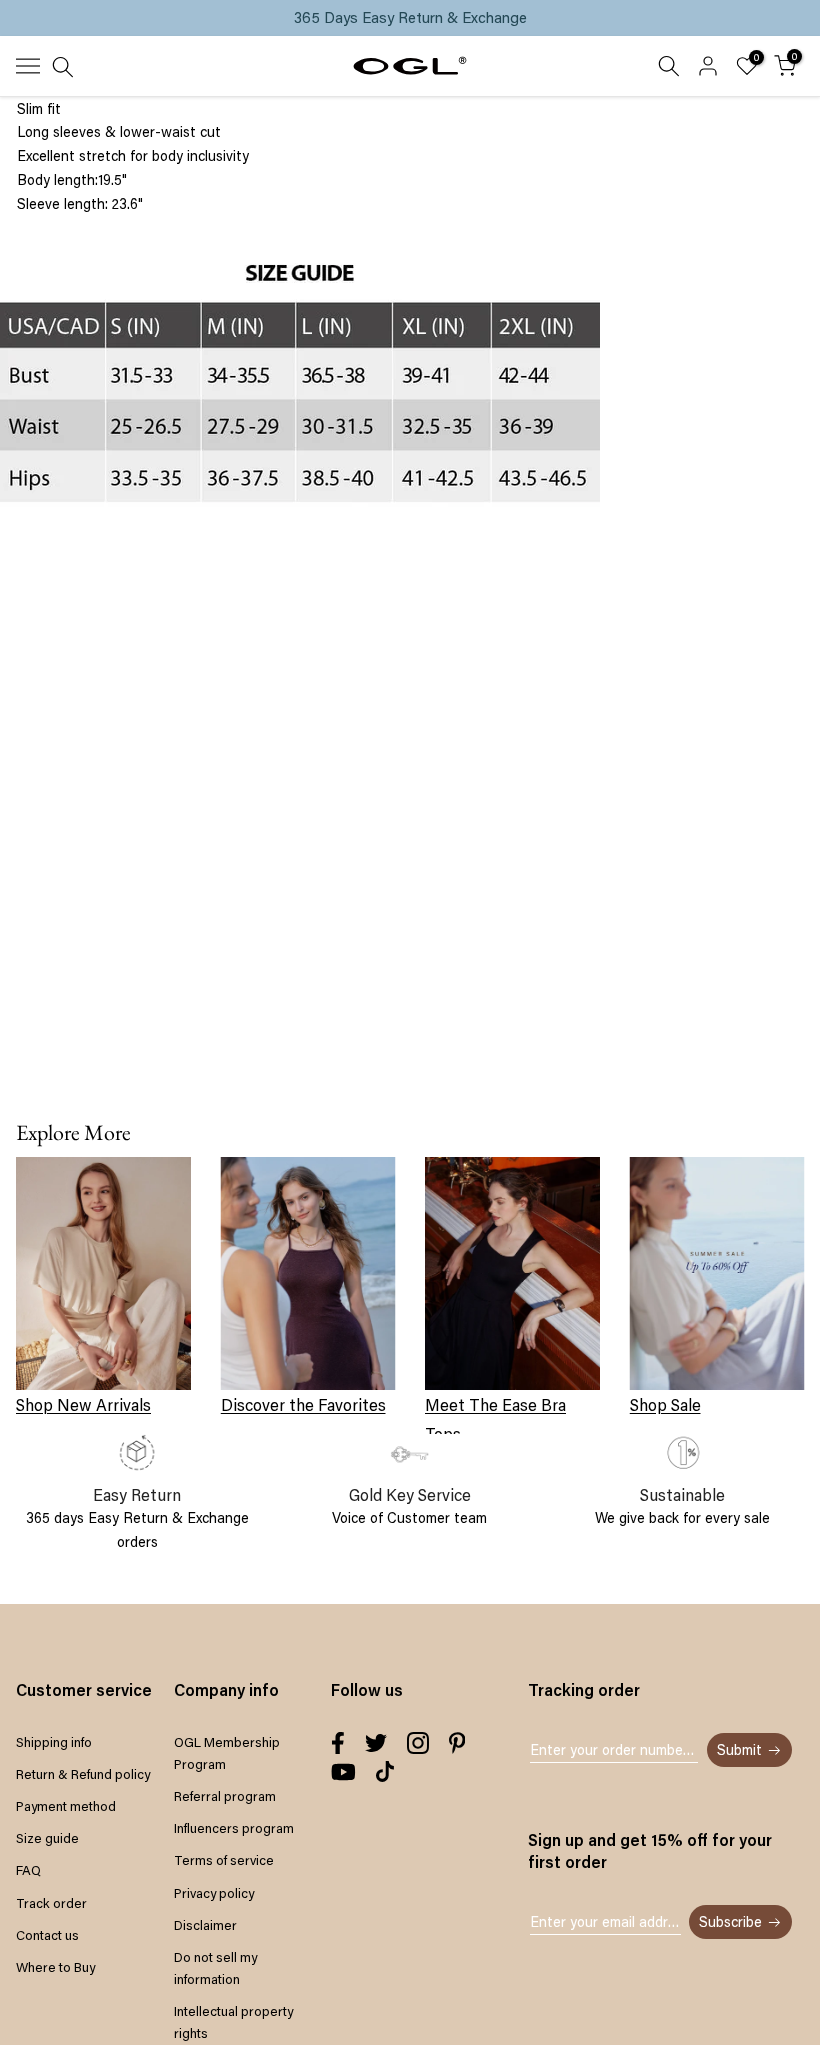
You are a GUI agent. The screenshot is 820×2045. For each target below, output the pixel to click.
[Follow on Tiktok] (385, 1772)
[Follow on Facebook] (338, 1743)
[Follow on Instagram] (418, 1743)
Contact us (47, 1935)
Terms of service (224, 1860)
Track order (51, 1903)
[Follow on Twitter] (376, 1743)
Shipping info (54, 1742)
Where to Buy (55, 1967)
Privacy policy (214, 1893)
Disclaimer (205, 1925)
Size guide (47, 1838)
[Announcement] (410, 18)
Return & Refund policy (83, 1774)
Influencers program (234, 1828)
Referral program (225, 1796)
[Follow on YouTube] (343, 1772)
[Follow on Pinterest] (457, 1743)
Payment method (66, 1806)
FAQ (28, 1870)
